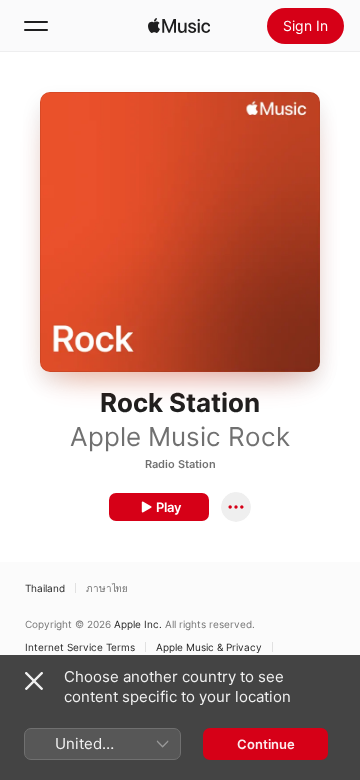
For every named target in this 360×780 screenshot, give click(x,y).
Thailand (45, 588)
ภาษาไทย (107, 588)
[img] (179, 26)
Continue (266, 744)
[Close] (34, 681)
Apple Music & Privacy (209, 647)
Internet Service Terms (80, 647)
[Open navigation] (36, 26)
